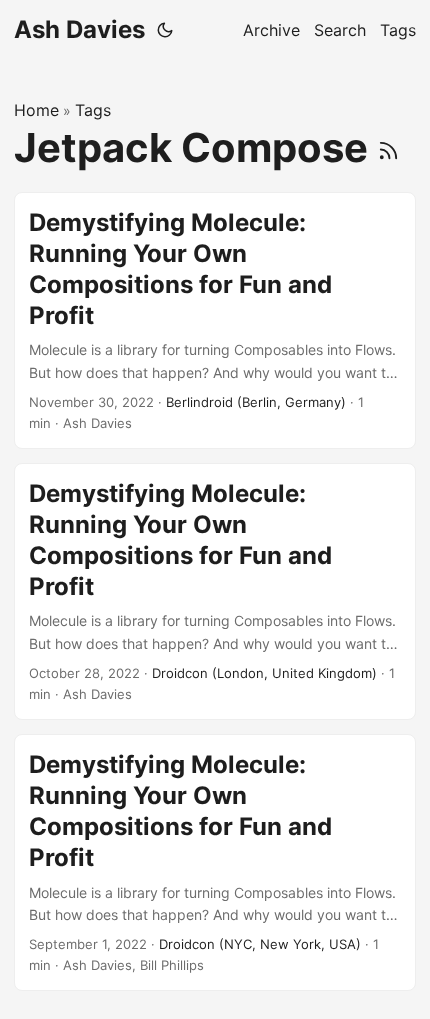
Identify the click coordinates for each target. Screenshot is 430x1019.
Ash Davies (79, 29)
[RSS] (388, 147)
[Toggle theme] (165, 30)
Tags (93, 110)
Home (36, 110)
